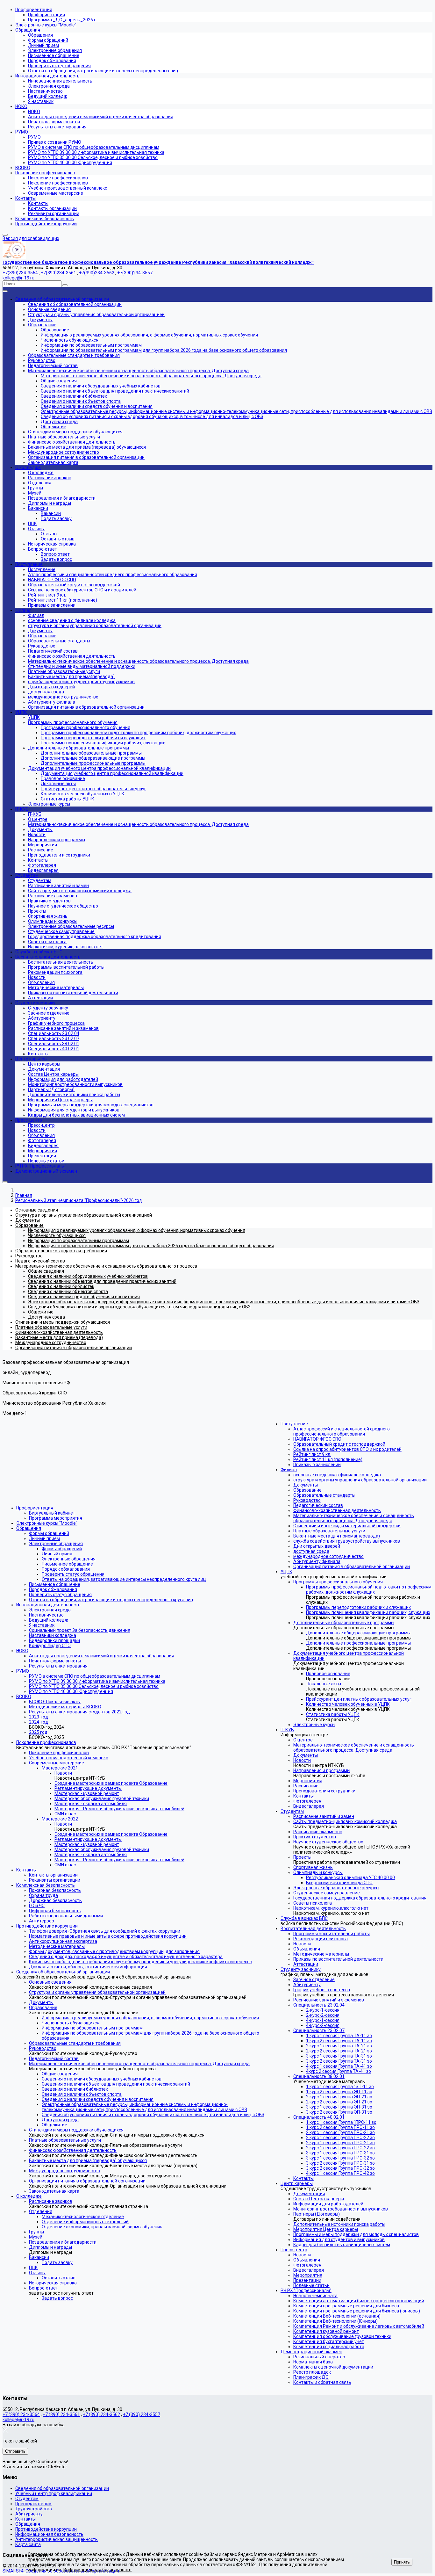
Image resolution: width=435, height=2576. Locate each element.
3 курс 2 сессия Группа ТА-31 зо (339, 2061)
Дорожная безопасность (55, 1900)
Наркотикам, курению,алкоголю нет (331, 1908)
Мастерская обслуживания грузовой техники (102, 1798)
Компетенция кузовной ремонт (326, 2331)
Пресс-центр (294, 2250)
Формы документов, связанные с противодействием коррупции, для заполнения (114, 1951)
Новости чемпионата (315, 2296)
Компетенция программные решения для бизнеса (346, 2306)
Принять (402, 2562)
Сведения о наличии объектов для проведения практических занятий (116, 2084)
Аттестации (306, 1964)
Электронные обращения (56, 1544)
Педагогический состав (54, 2059)
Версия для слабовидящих (31, 238)
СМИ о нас (65, 1814)
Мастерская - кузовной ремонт (87, 1793)
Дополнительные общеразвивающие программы (358, 1633)
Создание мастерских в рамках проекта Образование (111, 1783)
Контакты (26, 1870)
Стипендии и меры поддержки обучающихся (76, 2130)
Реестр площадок (312, 2372)
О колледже (29, 2196)
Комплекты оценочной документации (333, 2367)
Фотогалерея (307, 1801)
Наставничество (46, 1615)
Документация (309, 2194)
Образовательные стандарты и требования (75, 2043)
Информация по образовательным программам (92, 2028)
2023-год (39, 1717)
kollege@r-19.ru (18, 278)
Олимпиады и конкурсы (318, 1872)
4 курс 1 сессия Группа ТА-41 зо (339, 2066)
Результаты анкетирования (58, 1666)
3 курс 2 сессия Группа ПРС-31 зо (340, 2163)
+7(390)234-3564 (20, 273)
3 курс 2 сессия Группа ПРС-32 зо (340, 2168)
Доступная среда (60, 2120)
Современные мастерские (57, 1763)
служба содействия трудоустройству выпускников (347, 1541)
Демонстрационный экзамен (311, 2352)
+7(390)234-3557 (135, 273)
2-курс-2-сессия (323, 2015)
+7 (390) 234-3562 (101, 2414)
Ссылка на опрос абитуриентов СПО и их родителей (347, 1449)
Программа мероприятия (56, 1518)
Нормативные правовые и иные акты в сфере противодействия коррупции (108, 1936)
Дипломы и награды (50, 2247)
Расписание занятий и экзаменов (329, 2000)
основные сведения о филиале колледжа (337, 1475)
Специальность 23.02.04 (319, 2005)
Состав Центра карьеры (319, 2199)
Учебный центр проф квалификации (54, 2493)
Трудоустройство (34, 2509)
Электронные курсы (314, 1725)
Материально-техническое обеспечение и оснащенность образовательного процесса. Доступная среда (354, 1518)
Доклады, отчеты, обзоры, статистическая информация (88, 1967)
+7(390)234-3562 (97, 273)
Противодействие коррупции (47, 1926)
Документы (41, 2002)
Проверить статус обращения (73, 1574)
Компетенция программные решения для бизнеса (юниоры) (357, 2311)
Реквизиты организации (55, 1880)
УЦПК (286, 1572)
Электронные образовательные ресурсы (336, 1888)
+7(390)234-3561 (58, 273)
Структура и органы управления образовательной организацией (97, 1992)
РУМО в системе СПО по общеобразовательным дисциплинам (95, 1676)
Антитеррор (42, 1921)
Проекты (302, 1857)
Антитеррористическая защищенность (57, 2539)
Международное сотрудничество (64, 2171)
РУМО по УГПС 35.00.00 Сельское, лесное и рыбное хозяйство (94, 1686)
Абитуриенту (307, 1985)
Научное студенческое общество (328, 1842)
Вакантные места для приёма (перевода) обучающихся (88, 2160)
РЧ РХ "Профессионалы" (306, 2290)
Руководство (43, 2048)
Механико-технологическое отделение (83, 2217)
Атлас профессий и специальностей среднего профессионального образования (342, 1431)
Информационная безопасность (49, 2534)
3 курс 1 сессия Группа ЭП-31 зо (339, 2107)
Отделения (41, 2211)
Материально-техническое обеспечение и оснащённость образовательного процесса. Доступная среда (139, 2064)
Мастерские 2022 (60, 1819)
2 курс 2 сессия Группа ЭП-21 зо (339, 2102)
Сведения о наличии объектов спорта (82, 2094)
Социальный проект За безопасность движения (80, 1630)
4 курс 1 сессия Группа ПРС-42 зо (340, 2173)
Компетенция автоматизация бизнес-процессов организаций (359, 2301)
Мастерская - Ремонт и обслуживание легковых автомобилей (119, 1809)
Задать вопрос (57, 2298)
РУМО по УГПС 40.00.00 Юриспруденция (71, 1691)
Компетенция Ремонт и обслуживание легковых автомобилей (359, 2326)
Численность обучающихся (71, 2023)
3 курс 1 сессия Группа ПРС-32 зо (340, 2158)
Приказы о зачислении (317, 1465)
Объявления (307, 1949)
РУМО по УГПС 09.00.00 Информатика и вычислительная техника (97, 1681)
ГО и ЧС (37, 1906)
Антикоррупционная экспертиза (63, 1941)
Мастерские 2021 (60, 1768)
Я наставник (42, 1625)
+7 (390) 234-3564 (21, 2414)
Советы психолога (313, 1903)
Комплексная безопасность (46, 1885)
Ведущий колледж (49, 1620)
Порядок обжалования (66, 1569)
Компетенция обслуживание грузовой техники (342, 2336)
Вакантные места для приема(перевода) (337, 1536)
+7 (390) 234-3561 (61, 2414)
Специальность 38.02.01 (319, 2076)
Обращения (29, 1528)
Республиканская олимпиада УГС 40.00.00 (350, 1878)
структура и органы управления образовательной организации (360, 1480)
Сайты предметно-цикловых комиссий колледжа (345, 1821)
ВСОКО (24, 1697)
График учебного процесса (322, 1990)
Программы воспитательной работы (332, 1934)
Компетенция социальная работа (329, 2347)
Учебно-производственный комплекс (68, 1758)
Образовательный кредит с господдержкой (339, 1444)
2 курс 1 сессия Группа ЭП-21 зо (339, 2097)
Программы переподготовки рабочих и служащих (358, 1607)
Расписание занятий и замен (324, 1816)
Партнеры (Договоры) (317, 2214)
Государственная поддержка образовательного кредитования (360, 1898)
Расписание (306, 1786)
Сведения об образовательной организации (63, 1972)
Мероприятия (308, 1781)
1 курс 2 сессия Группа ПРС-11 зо (340, 2127)
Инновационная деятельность (48, 1605)
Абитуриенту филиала (317, 1561)
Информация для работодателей (328, 2204)
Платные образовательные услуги (65, 2140)
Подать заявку (57, 2262)
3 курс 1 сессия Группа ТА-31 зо (339, 2056)
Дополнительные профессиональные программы (358, 1643)
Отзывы (37, 2273)
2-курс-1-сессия (323, 2010)
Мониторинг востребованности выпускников (341, 2209)
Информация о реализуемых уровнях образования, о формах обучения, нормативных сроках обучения (150, 2018)
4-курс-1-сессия (323, 2020)
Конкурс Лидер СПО (50, 1646)
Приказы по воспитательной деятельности (338, 1959)
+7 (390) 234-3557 (142, 2414)
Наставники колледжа (53, 1635)
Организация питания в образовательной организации (87, 2181)
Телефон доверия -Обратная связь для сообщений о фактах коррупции (105, 1931)
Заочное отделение (314, 1979)
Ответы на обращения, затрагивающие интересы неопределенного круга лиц (124, 1579)
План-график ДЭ (311, 2377)
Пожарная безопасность (55, 1890)
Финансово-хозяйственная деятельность (73, 2150)
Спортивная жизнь (313, 1867)
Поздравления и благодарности (63, 2242)
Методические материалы (57, 1946)
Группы (36, 2232)
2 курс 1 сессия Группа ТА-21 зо (339, 2046)
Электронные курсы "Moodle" (47, 1523)
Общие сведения (60, 2074)
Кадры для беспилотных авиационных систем (342, 2245)
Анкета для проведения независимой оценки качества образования (102, 1656)
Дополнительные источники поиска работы (339, 2224)
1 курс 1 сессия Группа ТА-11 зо (339, 2036)
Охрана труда (43, 1895)
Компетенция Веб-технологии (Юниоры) (335, 2321)
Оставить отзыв (59, 2278)
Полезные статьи (311, 2285)
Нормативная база (313, 2362)
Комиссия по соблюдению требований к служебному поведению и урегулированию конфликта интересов (141, 1962)
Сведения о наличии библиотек (75, 2089)
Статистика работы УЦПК (333, 1714)
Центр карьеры (297, 2183)
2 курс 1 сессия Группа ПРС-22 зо (340, 2138)
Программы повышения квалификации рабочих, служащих (368, 1612)
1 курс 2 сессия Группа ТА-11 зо (339, 2041)
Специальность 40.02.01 (319, 2117)
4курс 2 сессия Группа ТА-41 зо (339, 2071)
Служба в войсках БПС (304, 1918)
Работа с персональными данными (66, 1916)
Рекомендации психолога (321, 1939)
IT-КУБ (287, 1730)
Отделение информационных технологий (85, 2222)
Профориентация (35, 1508)
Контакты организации (53, 1875)
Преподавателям (33, 2504)
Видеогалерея (309, 1806)
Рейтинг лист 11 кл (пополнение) (328, 1459)
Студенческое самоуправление (327, 1893)
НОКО (22, 1651)
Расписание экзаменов (318, 1832)
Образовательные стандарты (324, 1495)
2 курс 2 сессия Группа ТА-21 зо (339, 2051)
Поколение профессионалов (46, 1742)
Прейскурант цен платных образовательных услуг (359, 1699)
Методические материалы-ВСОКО (65, 1707)
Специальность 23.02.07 (319, 2030)
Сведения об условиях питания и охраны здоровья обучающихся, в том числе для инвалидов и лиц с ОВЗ (153, 2115)
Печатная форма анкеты (55, 1661)
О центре (303, 1740)
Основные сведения (50, 1982)
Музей (36, 2237)
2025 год (38, 1732)
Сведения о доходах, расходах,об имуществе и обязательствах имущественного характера (126, 1957)
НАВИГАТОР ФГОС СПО (317, 1439)
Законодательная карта (54, 2191)
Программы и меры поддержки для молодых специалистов (356, 2234)
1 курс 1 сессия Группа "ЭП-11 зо (340, 2087)
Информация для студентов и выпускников (339, 2240)
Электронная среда (50, 1610)
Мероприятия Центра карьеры (326, 2229)
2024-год (39, 1722)
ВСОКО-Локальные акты (55, 1702)
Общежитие (54, 2125)
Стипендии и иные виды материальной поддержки (347, 1526)
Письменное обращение (67, 1564)
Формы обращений (49, 1533)
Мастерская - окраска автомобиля (91, 1804)
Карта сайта (28, 2544)
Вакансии (39, 2257)
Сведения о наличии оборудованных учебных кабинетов (102, 2079)
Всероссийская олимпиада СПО (339, 1883)
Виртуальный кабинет (52, 1513)
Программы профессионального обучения (338, 1582)
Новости (63, 1773)
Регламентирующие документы (88, 1788)
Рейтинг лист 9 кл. (312, 1454)
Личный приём (44, 1538)
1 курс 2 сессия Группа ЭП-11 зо (339, 2092)
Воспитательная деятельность (313, 1928)
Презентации (307, 2280)
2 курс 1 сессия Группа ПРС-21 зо (340, 2132)
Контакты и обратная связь (322, 2382)
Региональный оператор (319, 2357)
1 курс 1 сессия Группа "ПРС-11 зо (341, 2122)
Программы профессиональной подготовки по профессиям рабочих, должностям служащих (369, 1589)
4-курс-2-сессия (323, 2025)
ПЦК (33, 2268)
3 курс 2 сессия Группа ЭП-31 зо (339, 2112)
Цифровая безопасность (55, 1911)
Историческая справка (53, 2283)
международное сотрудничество (328, 1556)
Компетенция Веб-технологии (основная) (337, 2316)
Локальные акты (324, 1684)
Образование (43, 2008)
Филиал (289, 1470)
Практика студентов (315, 1837)
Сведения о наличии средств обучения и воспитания (98, 2099)
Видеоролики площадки (54, 1640)
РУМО (23, 1671)
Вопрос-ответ (43, 2288)
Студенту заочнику (301, 1969)
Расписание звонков (51, 2201)
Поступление (294, 1424)
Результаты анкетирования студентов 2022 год (79, 1712)
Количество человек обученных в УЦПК (348, 1704)
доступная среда (311, 1551)
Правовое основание (328, 1674)
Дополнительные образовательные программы (344, 1623)
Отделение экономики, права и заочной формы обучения (102, 2227)
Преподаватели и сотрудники (324, 1791)
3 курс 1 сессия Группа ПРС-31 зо (340, 2153)
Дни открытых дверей (317, 1546)
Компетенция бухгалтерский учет (329, 2341)
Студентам (292, 1811)
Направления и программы (322, 1770)
